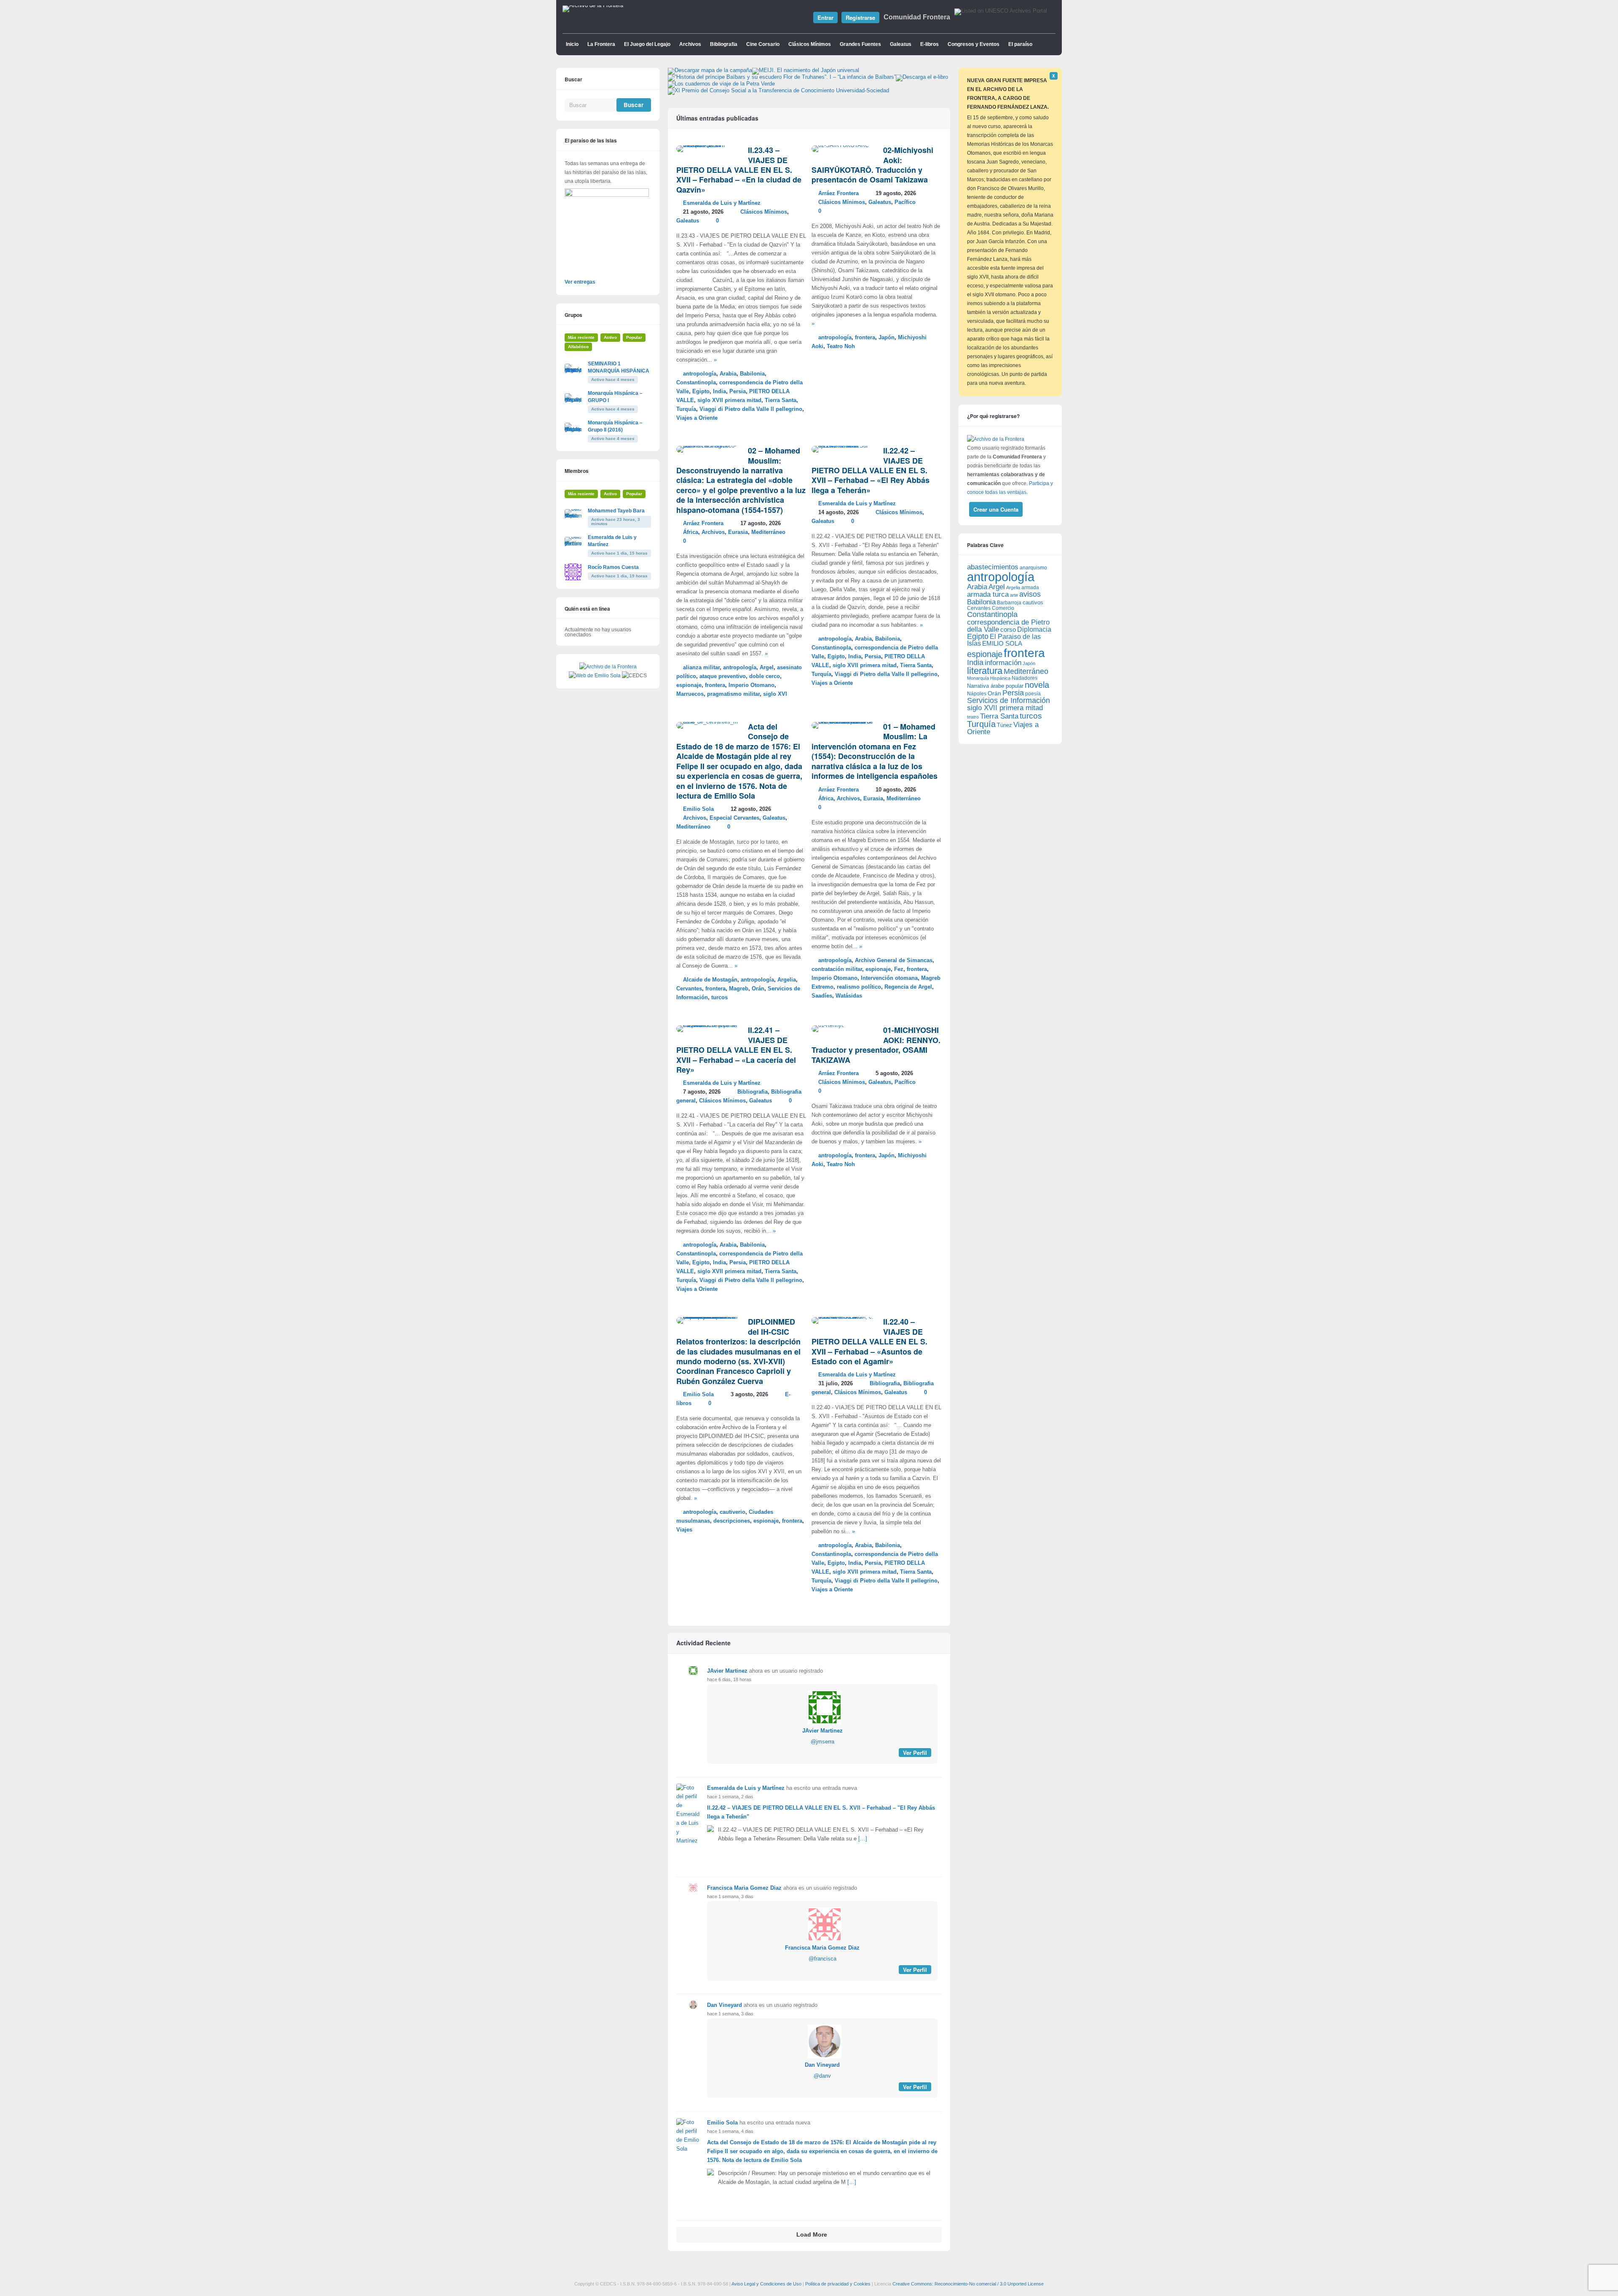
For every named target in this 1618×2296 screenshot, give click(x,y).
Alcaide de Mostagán (710, 980)
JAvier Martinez (727, 1671)
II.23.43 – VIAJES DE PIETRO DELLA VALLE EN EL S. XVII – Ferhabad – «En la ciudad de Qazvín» (739, 170)
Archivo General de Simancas (894, 960)
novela (1037, 685)
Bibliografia (724, 44)
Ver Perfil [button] (915, 1753)
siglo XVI (775, 694)
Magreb (739, 989)
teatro (973, 717)
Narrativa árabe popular (995, 686)
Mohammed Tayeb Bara (616, 511)
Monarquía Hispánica (989, 678)
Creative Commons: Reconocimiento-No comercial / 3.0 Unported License (968, 2284)
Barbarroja (1009, 602)
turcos (719, 998)
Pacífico (905, 202)
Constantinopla (696, 383)
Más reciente (581, 337)
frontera (865, 338)
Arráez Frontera (838, 193)
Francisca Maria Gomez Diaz (744, 1888)
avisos (1030, 594)
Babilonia (752, 374)
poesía (1033, 694)
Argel (767, 668)
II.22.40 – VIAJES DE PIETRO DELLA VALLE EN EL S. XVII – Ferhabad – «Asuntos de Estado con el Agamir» (869, 1341)
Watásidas (849, 996)
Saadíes (822, 996)
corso (1008, 629)
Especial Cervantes (734, 818)
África (691, 532)
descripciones (732, 1521)
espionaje (689, 685)
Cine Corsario (763, 44)
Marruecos (690, 694)
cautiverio (733, 1512)
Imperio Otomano (751, 685)
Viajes (684, 1530)
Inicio (572, 44)
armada (1030, 587)
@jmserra (822, 1742)
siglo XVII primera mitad (729, 400)
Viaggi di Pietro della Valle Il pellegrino (751, 409)
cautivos (1033, 603)
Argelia (787, 980)
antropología (700, 374)
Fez (899, 969)
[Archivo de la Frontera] (593, 5)
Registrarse (860, 17)
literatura (985, 671)
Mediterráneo (768, 532)
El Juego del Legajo (647, 44)
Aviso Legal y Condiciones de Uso (766, 2284)
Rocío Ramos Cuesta (613, 567)
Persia (738, 392)
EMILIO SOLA (1002, 643)
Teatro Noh (841, 346)
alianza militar (701, 668)
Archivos (690, 44)
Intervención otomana (889, 978)
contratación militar (837, 969)
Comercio (1003, 608)
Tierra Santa (781, 400)
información (1003, 663)
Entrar (825, 17)
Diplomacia (1034, 629)
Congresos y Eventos (974, 44)
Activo (610, 337)
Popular (634, 337)
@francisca (822, 1959)
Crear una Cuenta (996, 509)
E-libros (930, 44)
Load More (812, 2235)
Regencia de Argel (908, 987)
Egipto (701, 392)
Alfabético (578, 347)
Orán (758, 989)
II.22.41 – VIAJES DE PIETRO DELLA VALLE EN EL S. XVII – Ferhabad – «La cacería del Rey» (736, 1050)
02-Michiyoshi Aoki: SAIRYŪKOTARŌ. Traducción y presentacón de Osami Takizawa (872, 165)
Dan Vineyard (725, 2005)
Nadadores (1025, 678)
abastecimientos (993, 567)
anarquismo (1033, 567)
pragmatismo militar (733, 694)
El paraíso (1020, 44)
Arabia (728, 374)
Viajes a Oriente (697, 418)
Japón (887, 338)
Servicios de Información (1009, 700)
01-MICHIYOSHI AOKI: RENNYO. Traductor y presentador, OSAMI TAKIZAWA (876, 1045)
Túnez (1005, 725)
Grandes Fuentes (860, 44)
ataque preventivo (723, 676)
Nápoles (977, 694)
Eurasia (738, 532)
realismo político (859, 987)
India (719, 392)
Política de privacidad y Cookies (838, 2284)
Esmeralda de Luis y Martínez (722, 203)
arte (1014, 595)
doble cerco (765, 676)
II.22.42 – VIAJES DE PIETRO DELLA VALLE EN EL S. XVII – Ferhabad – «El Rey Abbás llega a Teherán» (871, 470)
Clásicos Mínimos (810, 44)
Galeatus (901, 44)
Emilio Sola (698, 809)
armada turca (988, 594)
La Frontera (601, 44)
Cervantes (689, 989)
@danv (822, 2076)
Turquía (686, 409)
